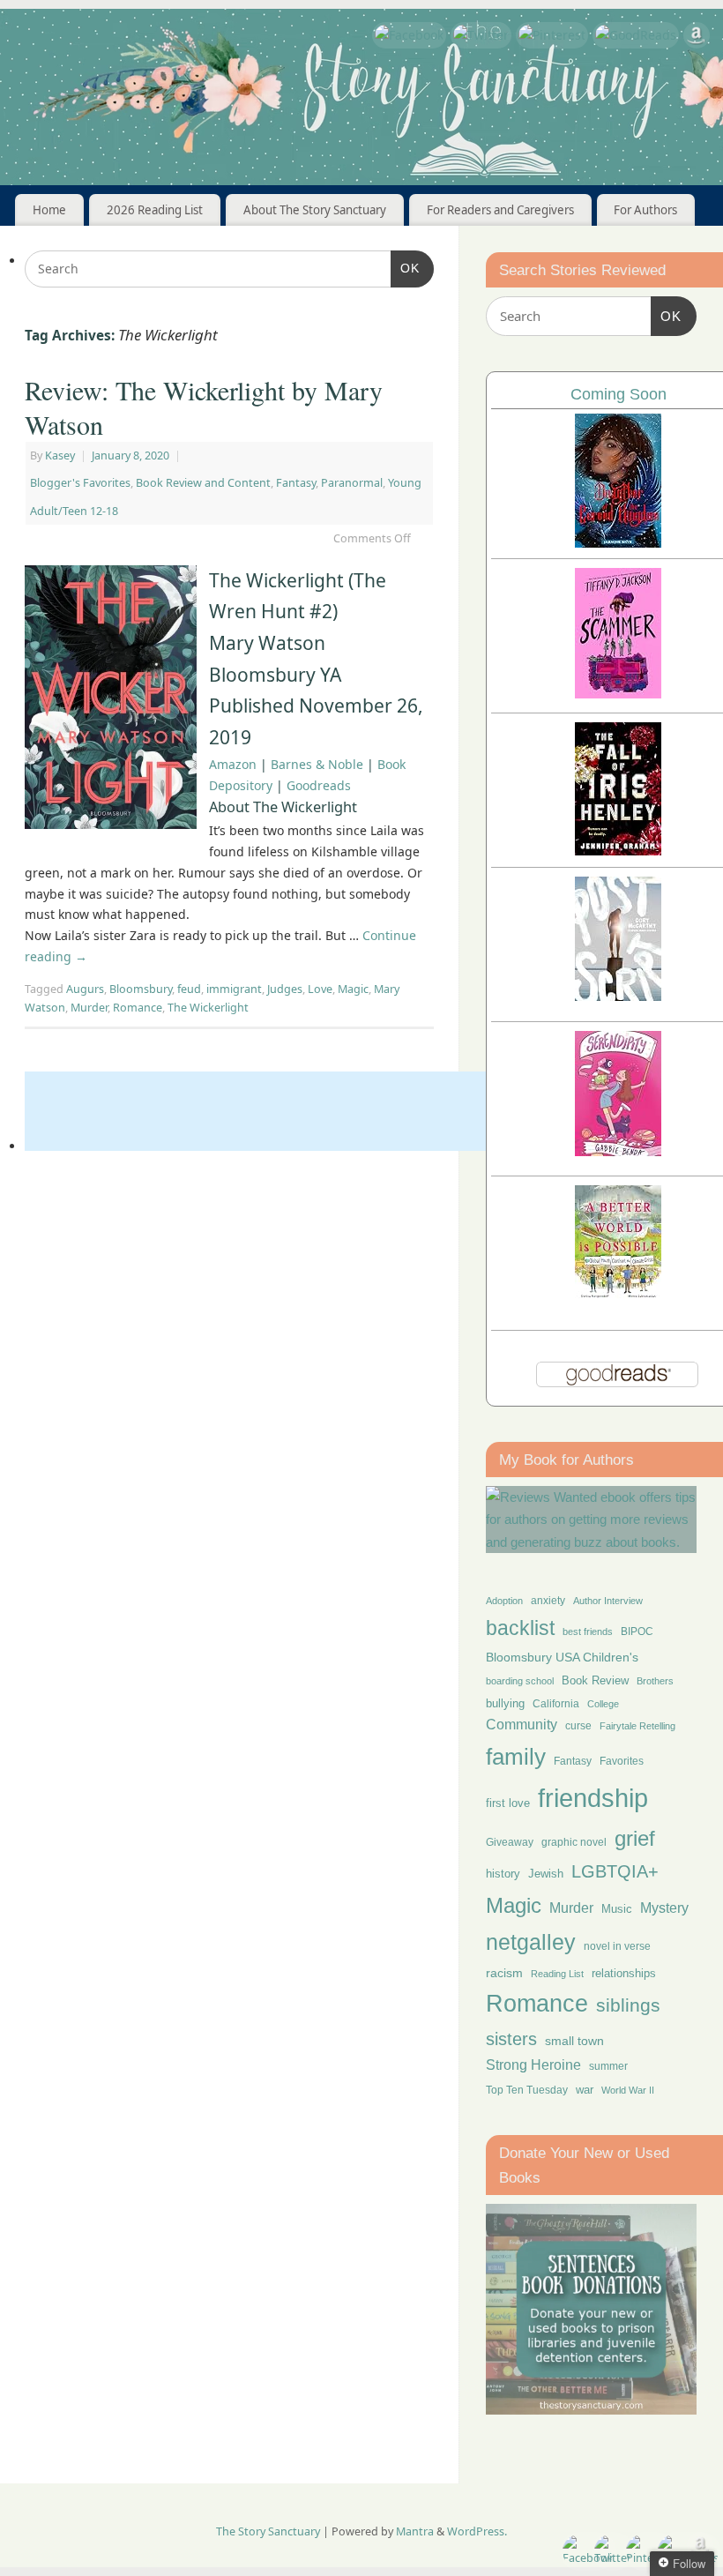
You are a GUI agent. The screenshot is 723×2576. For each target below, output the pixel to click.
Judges (285, 989)
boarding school (520, 1681)
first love (508, 1803)
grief (635, 1838)
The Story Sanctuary (268, 2531)
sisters (511, 2039)
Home (49, 210)
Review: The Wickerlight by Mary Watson (204, 407)
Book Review (595, 1680)
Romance (138, 1008)
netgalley (531, 1942)
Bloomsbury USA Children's (562, 1657)
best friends (588, 1631)
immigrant (234, 989)
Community (522, 1725)
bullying (505, 1703)
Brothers (655, 1681)
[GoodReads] (636, 35)
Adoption (504, 1601)
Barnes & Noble (317, 764)
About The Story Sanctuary (315, 210)
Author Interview (608, 1601)
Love (320, 989)
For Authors (645, 210)
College (603, 1704)
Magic (353, 989)
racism (504, 1973)
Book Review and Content (203, 483)
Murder (89, 1008)
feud (189, 989)
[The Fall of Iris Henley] (618, 851)
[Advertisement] (346, 1111)
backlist (520, 1628)
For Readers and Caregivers (500, 210)
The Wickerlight (208, 1008)
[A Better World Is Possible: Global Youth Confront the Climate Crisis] (618, 1296)
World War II (628, 2090)
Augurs (85, 989)
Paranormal (352, 483)
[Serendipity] (618, 1151)
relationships (624, 1973)
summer (608, 2066)
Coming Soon (619, 394)
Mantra (415, 2531)
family (516, 1757)
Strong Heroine (533, 2065)
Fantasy (296, 483)
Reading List (557, 1974)
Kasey (60, 455)
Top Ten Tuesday (527, 2090)
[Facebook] (409, 35)
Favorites (622, 1761)
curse (578, 1726)
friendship (593, 1798)
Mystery (664, 1908)
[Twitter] (481, 35)
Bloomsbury (141, 989)
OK (405, 268)
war (585, 2090)
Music (617, 1909)
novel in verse (617, 1946)
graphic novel (574, 1842)
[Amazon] (697, 38)
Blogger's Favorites (80, 483)
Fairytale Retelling (637, 1726)
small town (574, 2041)
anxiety (548, 1600)
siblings (628, 2005)
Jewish (546, 1874)
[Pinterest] (552, 35)
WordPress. (477, 2531)
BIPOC (637, 1631)
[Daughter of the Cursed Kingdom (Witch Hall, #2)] (618, 543)
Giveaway (510, 1842)
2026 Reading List (155, 210)
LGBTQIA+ (615, 1871)
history (503, 1874)
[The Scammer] (618, 694)
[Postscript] (618, 996)
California (556, 1704)
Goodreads (319, 785)
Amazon (233, 764)
